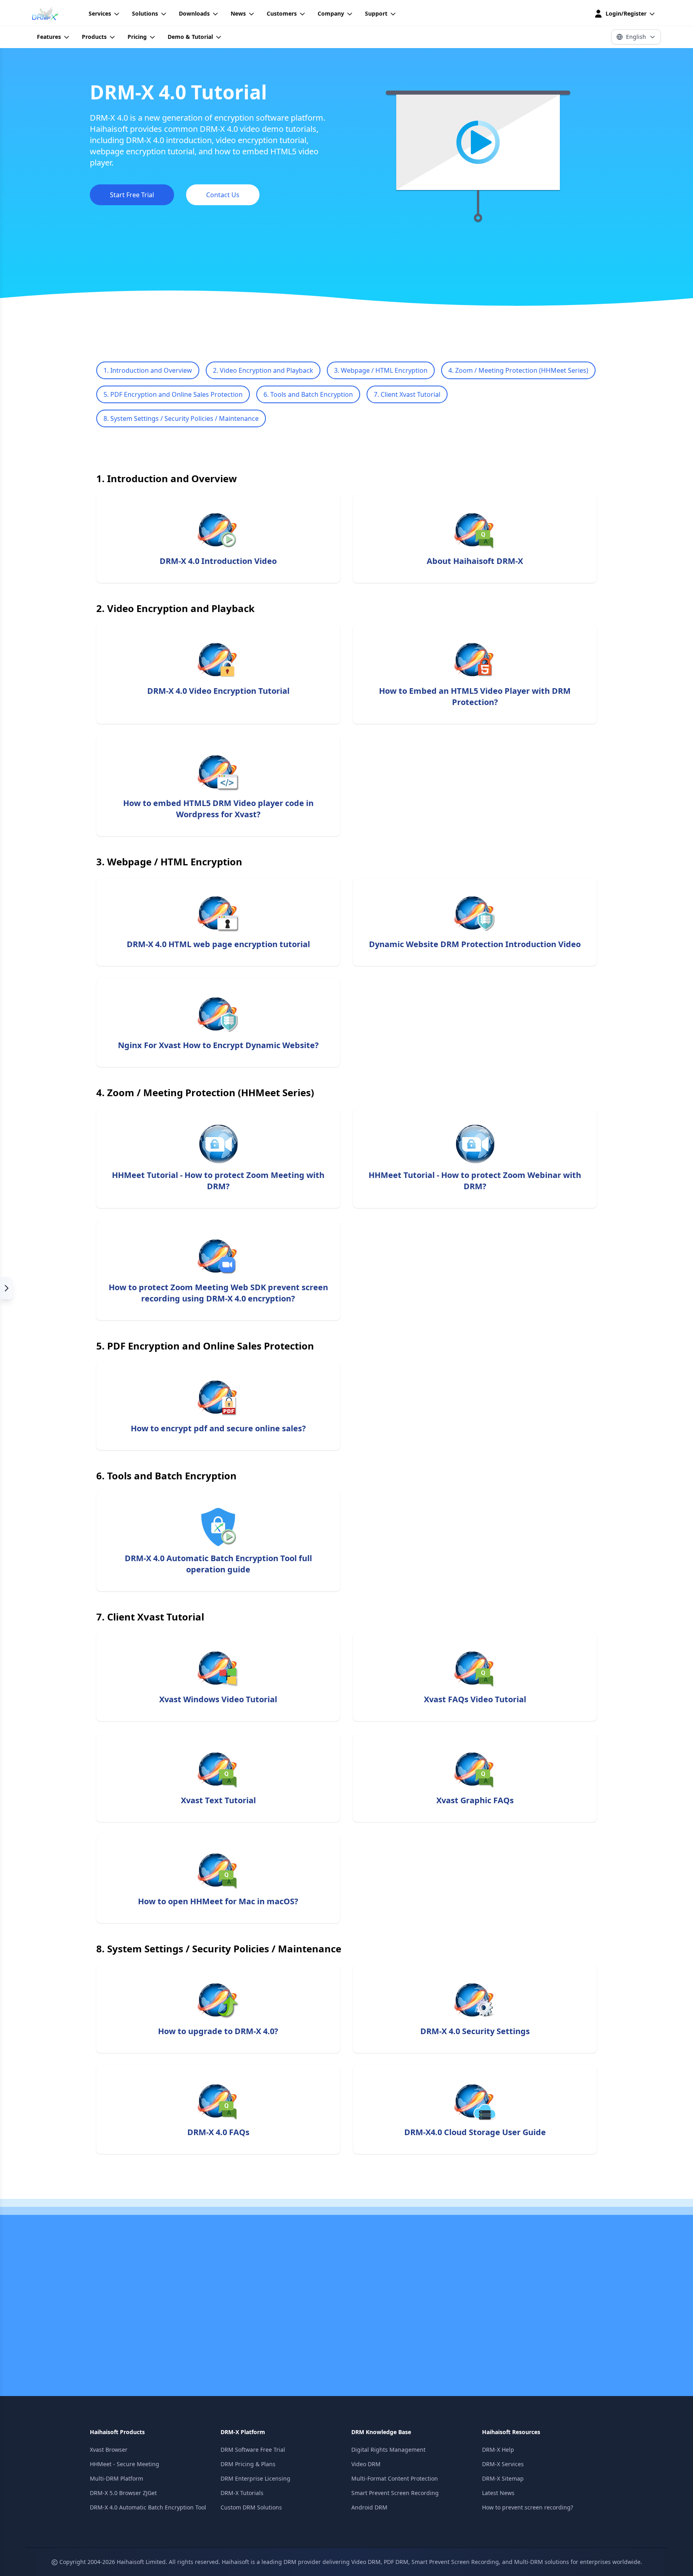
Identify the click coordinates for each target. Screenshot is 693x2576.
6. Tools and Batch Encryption (308, 394)
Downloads (194, 13)
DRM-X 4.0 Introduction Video (218, 561)
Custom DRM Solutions (251, 2507)
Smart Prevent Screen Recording (395, 2493)
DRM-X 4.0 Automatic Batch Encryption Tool (148, 2507)
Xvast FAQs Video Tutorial (475, 1699)
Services (100, 13)
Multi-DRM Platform (117, 2478)
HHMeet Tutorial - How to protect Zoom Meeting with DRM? (218, 1181)
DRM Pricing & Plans (248, 2464)
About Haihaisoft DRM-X (475, 561)
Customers (282, 13)
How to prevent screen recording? (528, 2507)
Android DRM (369, 2507)
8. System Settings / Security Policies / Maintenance (181, 418)
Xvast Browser (109, 2450)
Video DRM (366, 2464)
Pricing (137, 37)
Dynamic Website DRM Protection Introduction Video (475, 944)
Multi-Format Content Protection (395, 2478)
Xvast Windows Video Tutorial (218, 1699)
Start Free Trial (132, 195)
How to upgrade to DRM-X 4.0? (218, 2031)
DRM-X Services (503, 2464)
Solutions (145, 13)
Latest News (498, 2493)
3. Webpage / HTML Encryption (381, 370)
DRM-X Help (498, 2450)
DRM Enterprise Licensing (255, 2478)
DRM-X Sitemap (503, 2478)
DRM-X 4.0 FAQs (218, 2132)
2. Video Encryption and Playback (263, 370)
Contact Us (223, 195)
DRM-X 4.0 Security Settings (475, 2031)
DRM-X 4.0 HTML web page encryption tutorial (218, 944)
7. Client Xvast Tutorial (407, 394)
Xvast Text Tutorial (218, 1800)
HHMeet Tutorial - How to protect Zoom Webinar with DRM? (475, 1181)
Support (376, 13)
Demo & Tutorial (190, 37)
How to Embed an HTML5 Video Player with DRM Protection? (475, 696)
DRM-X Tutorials (242, 2493)
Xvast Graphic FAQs (475, 1800)
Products (94, 37)
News (238, 13)
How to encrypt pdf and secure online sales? (218, 1428)
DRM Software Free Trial (253, 2450)
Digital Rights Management (388, 2450)
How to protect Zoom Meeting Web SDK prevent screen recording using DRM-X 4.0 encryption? (218, 1293)
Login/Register (626, 13)
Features (49, 37)
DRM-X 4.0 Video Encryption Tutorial (218, 691)
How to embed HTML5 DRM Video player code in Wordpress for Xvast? (218, 809)
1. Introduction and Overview (148, 370)
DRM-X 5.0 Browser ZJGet (123, 2493)
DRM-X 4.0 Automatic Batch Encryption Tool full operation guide (218, 1564)
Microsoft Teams (198, 2328)
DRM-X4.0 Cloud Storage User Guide (475, 2132)
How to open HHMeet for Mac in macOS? (218, 1901)
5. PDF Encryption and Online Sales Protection (173, 394)
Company (331, 13)
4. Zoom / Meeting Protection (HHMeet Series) (518, 370)
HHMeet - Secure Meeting (125, 2464)
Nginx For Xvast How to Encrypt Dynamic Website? (218, 1045)
